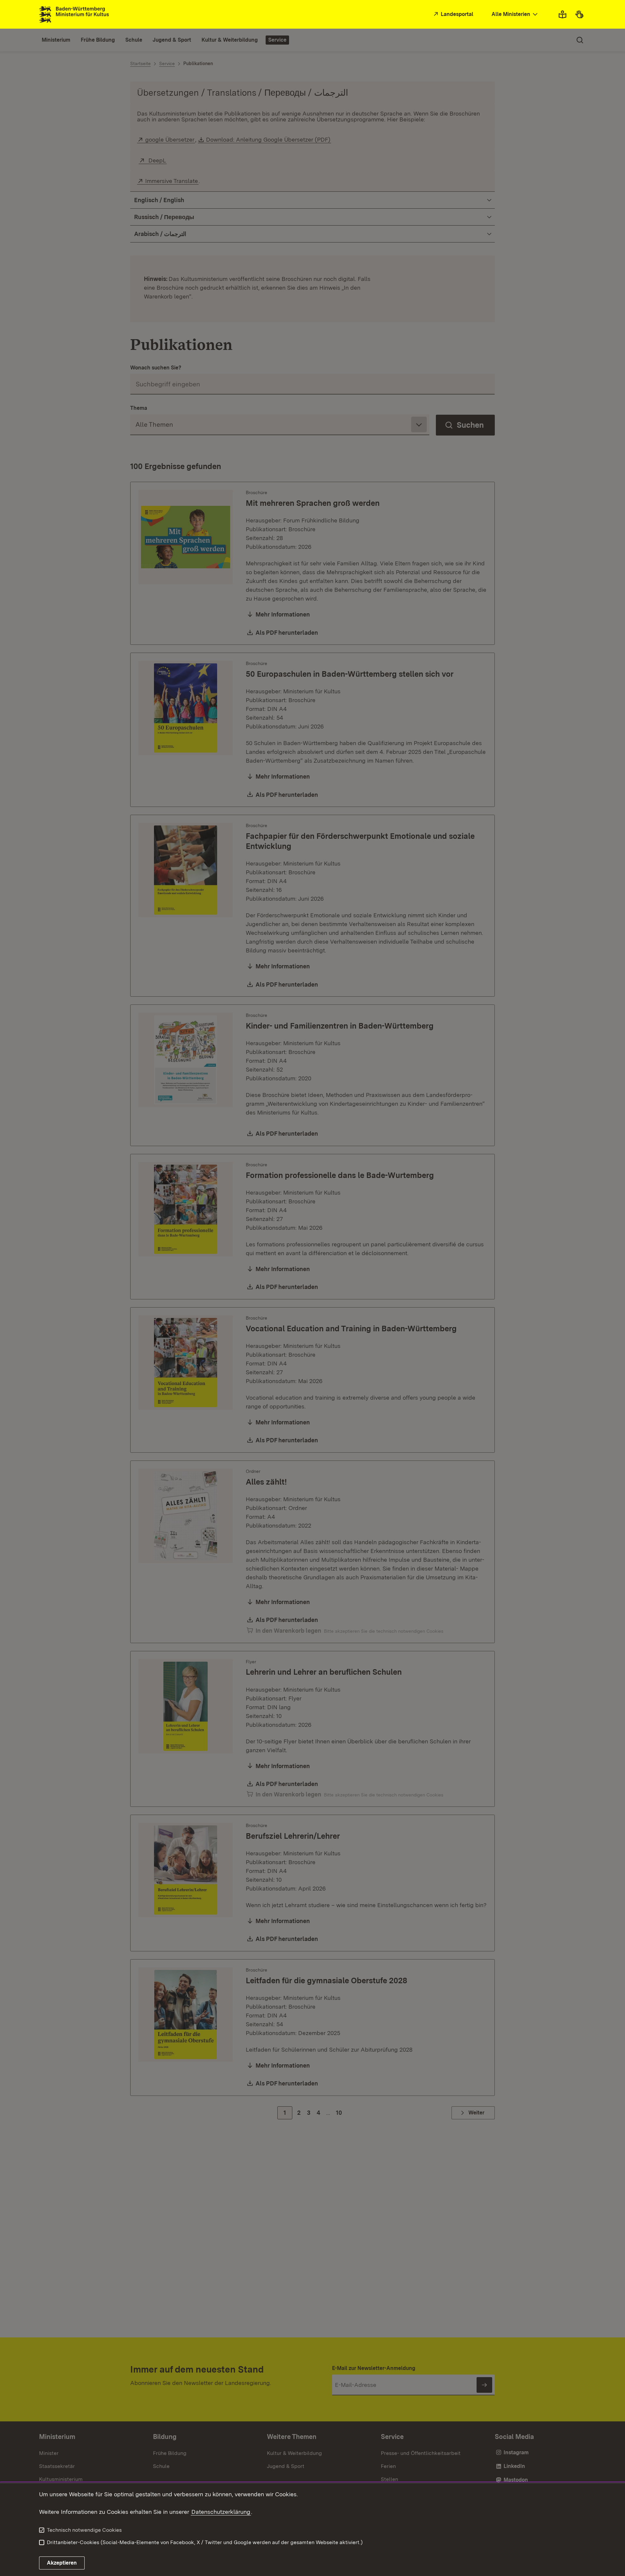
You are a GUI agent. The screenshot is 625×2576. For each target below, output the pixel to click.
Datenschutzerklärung (221, 2512)
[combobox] (515, 14)
